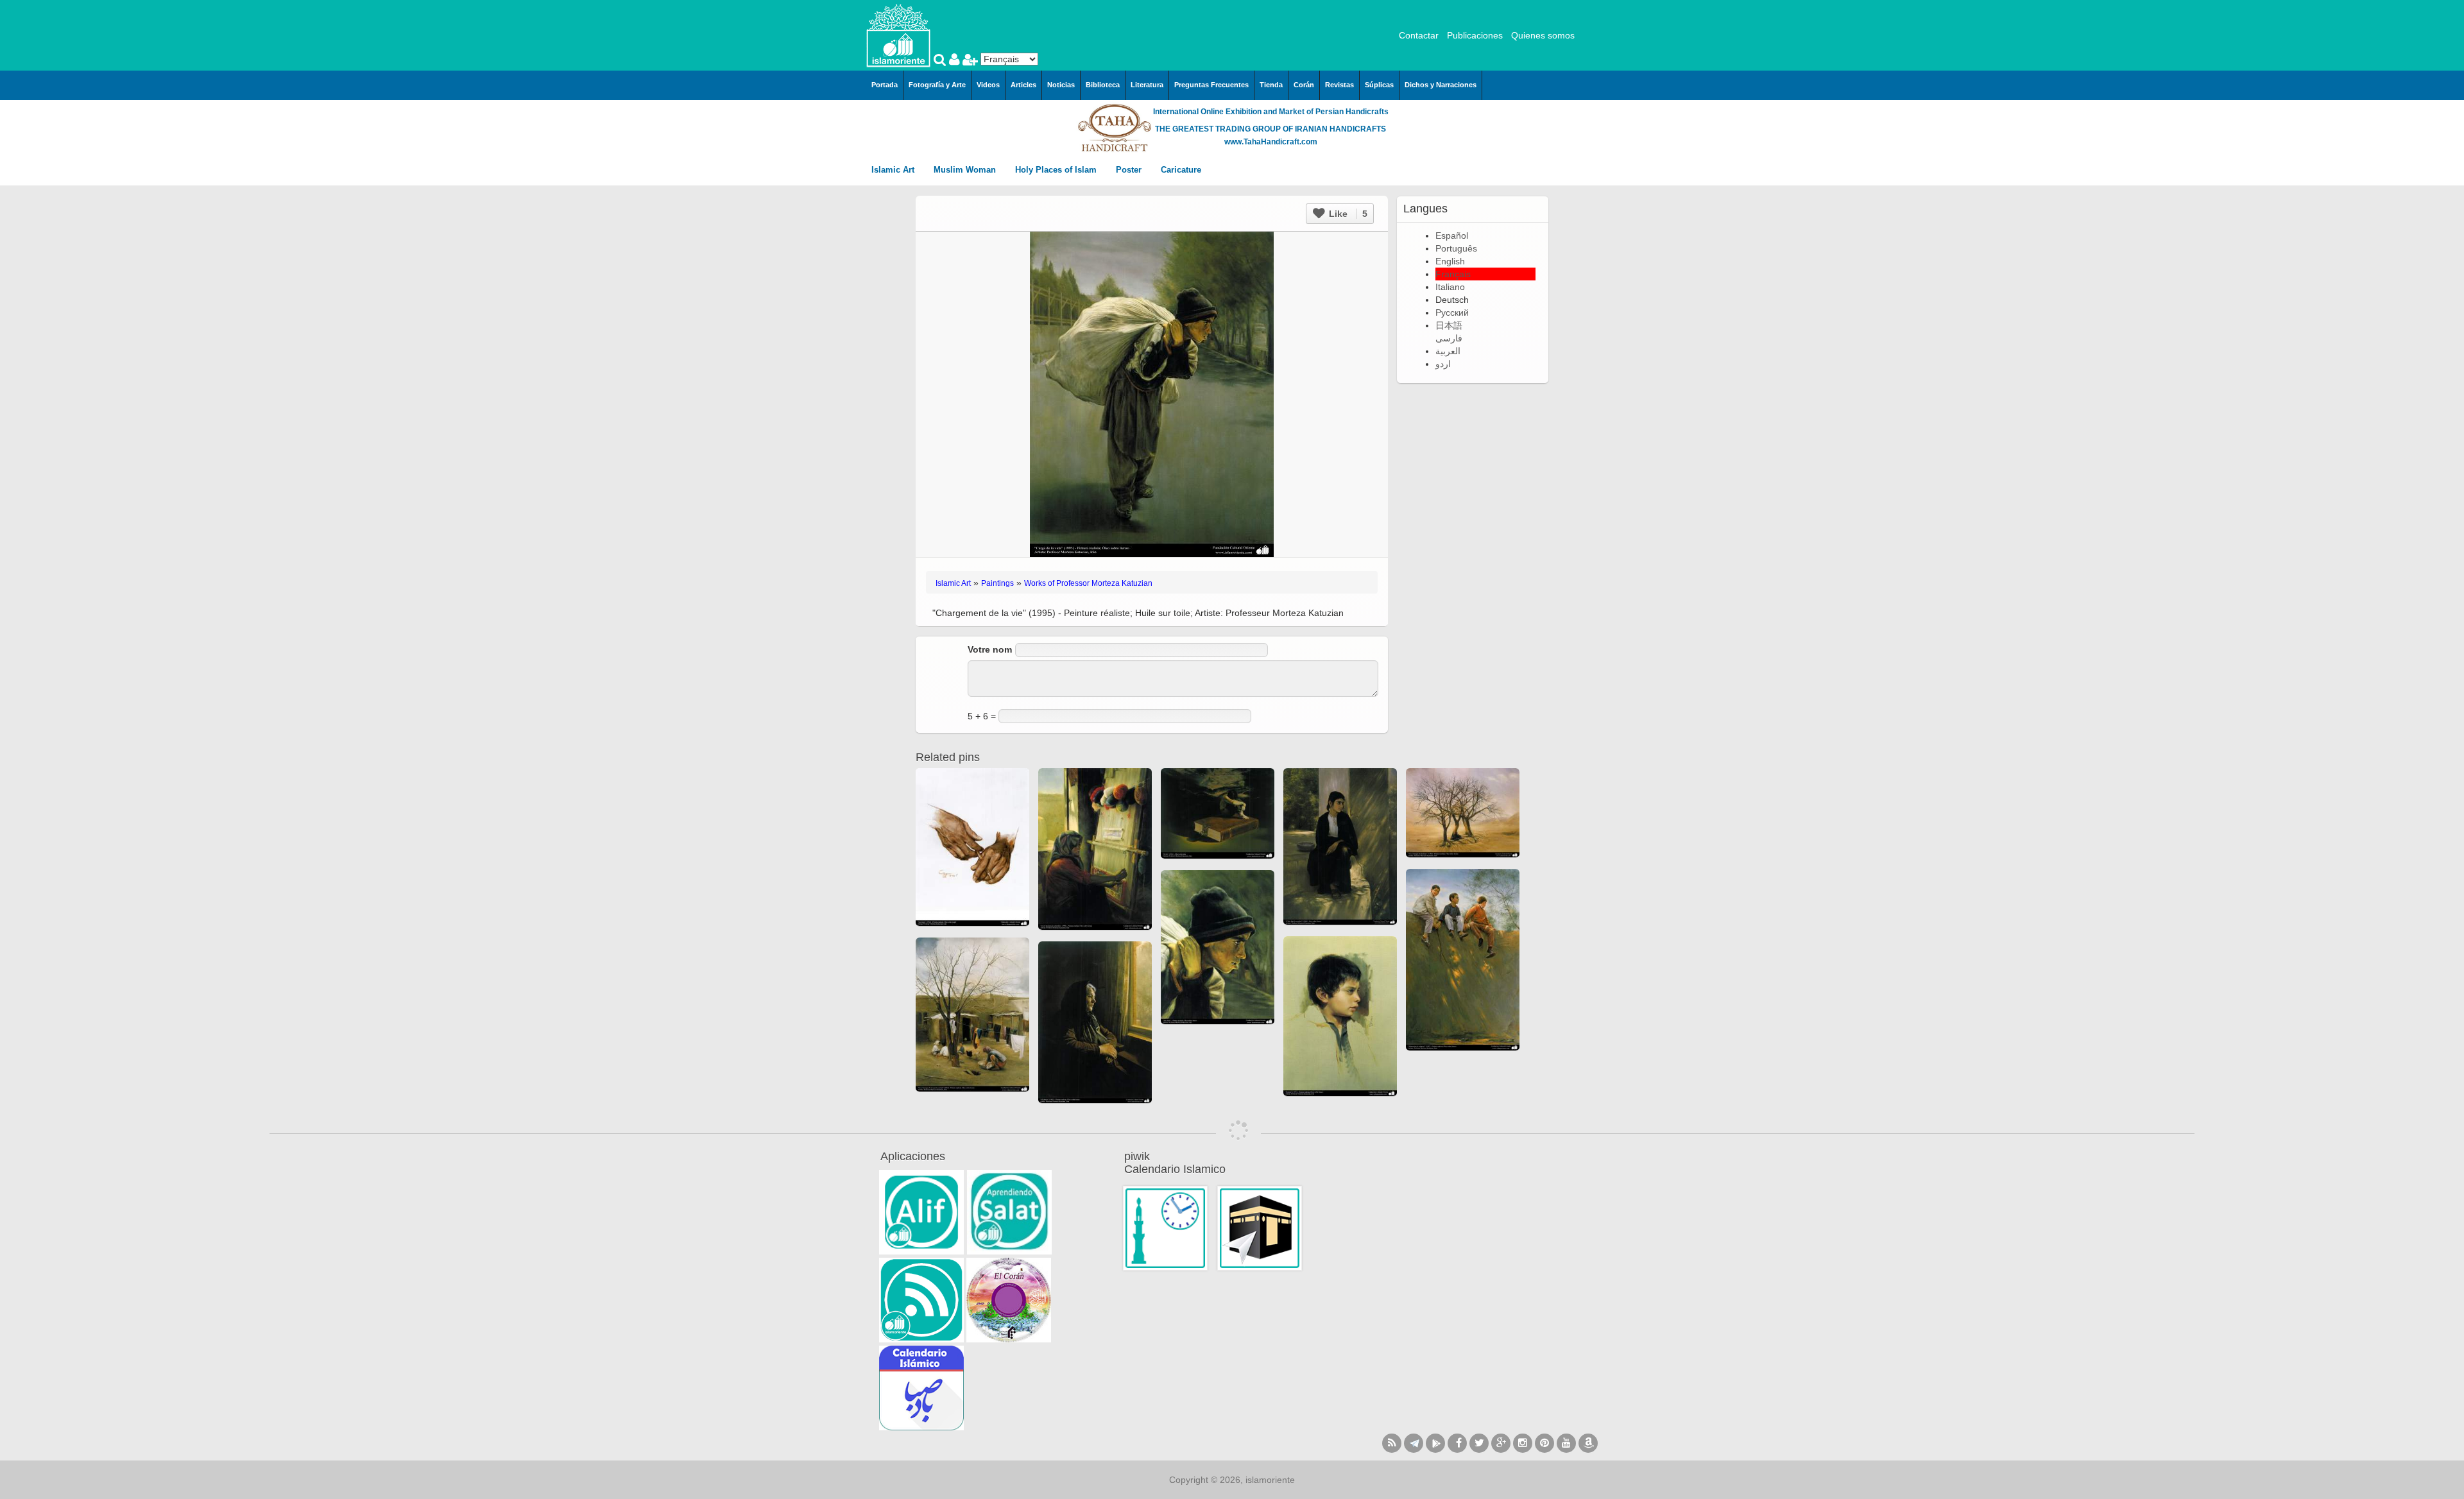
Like (1347, 214)
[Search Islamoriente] (941, 61)
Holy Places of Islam (1057, 170)
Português (1456, 248)
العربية (1448, 351)
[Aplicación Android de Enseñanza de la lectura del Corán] (921, 1212)
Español (1452, 236)
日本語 (1449, 325)
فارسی (1449, 338)
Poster (1130, 170)
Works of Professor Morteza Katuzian (1088, 583)
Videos (988, 85)
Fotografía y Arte (937, 85)
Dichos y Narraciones (1441, 85)
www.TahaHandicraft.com (1271, 142)
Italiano (1450, 287)
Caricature (1181, 170)
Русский (1452, 313)
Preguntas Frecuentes (1211, 85)
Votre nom (990, 649)
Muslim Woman (966, 170)
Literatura (1147, 85)
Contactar (1419, 35)
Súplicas (1379, 85)
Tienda (1271, 85)
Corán (1304, 85)
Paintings (997, 583)
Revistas (1339, 85)
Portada (885, 85)
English (1450, 261)
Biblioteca (1103, 85)
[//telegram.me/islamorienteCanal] (1414, 1443)
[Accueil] (898, 35)
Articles (1023, 85)
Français (1453, 274)
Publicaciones (1475, 35)
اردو (1443, 364)
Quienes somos (1543, 35)
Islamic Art (894, 170)
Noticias (1061, 85)
